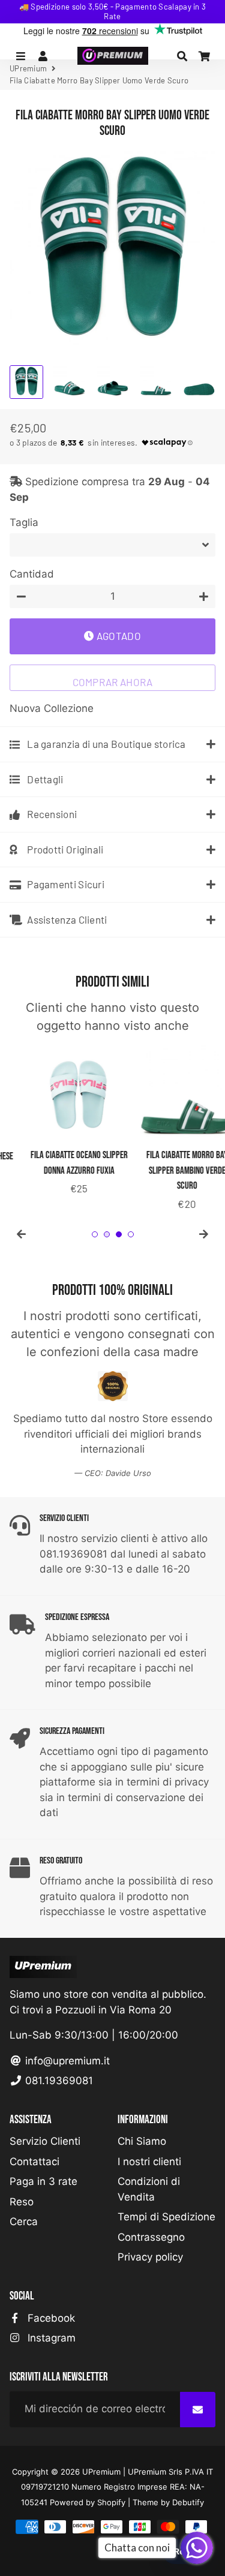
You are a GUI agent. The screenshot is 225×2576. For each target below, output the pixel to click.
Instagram (50, 2338)
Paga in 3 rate (43, 2181)
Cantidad (32, 574)
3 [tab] (119, 1234)
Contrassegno (151, 2237)
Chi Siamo (142, 2141)
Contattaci (34, 2162)
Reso (22, 2202)
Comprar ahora (113, 682)
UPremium (101, 2472)
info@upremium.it (66, 2061)
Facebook (50, 2318)
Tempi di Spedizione (166, 2217)
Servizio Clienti (45, 2141)
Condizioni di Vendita (149, 2189)
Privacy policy (150, 2257)
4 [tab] (131, 1234)
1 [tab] (95, 1234)
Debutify (188, 2502)
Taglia (24, 522)
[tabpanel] (59, 1121)
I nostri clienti (149, 2162)
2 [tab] (107, 1234)
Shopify (111, 2502)
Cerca (24, 2222)
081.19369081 (58, 2081)
